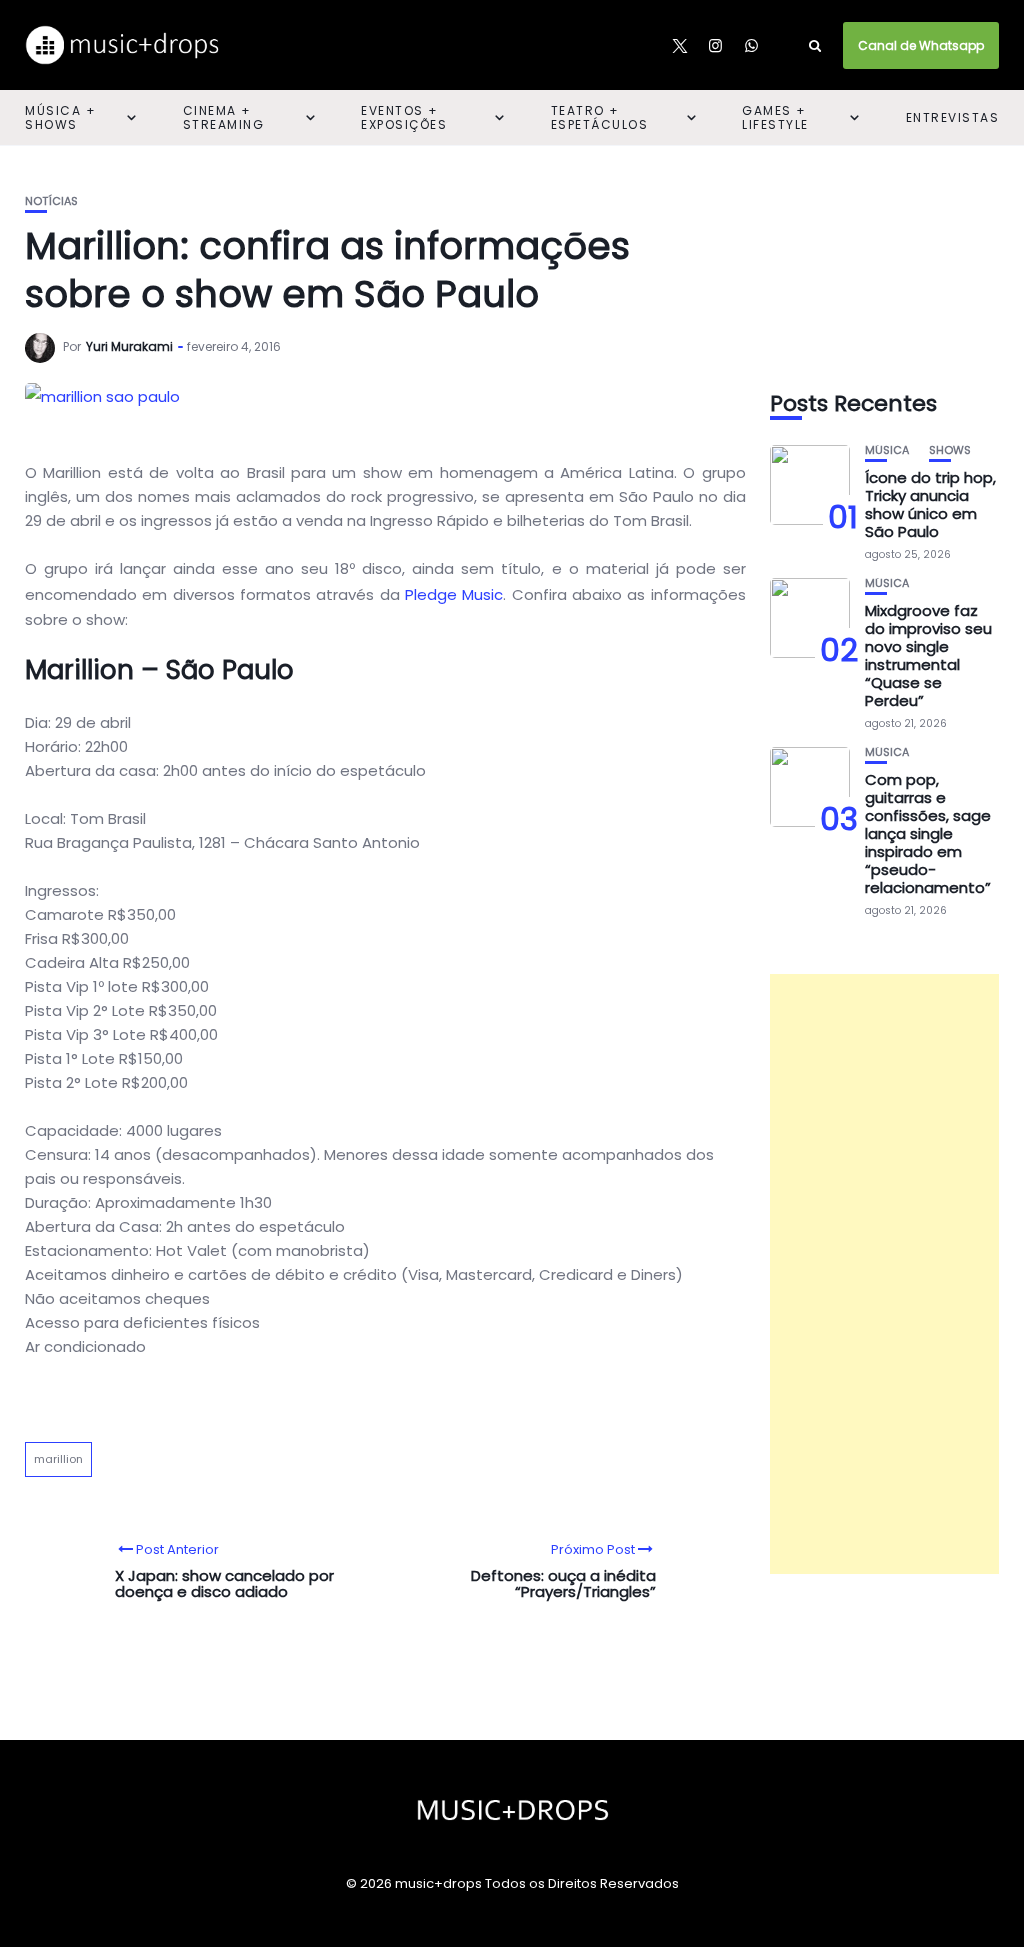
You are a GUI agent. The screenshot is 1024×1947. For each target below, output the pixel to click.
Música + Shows (60, 117)
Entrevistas (953, 117)
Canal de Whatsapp (921, 45)
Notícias (51, 201)
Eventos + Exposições (404, 117)
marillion (58, 1459)
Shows (950, 450)
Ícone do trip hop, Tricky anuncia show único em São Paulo (930, 504)
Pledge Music (454, 594)
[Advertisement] (884, 1274)
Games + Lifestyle (775, 117)
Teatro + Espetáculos (600, 117)
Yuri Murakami (129, 346)
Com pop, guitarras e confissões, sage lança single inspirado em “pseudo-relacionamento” (928, 833)
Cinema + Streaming (224, 117)
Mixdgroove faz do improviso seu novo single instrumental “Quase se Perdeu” (928, 655)
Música (887, 450)
